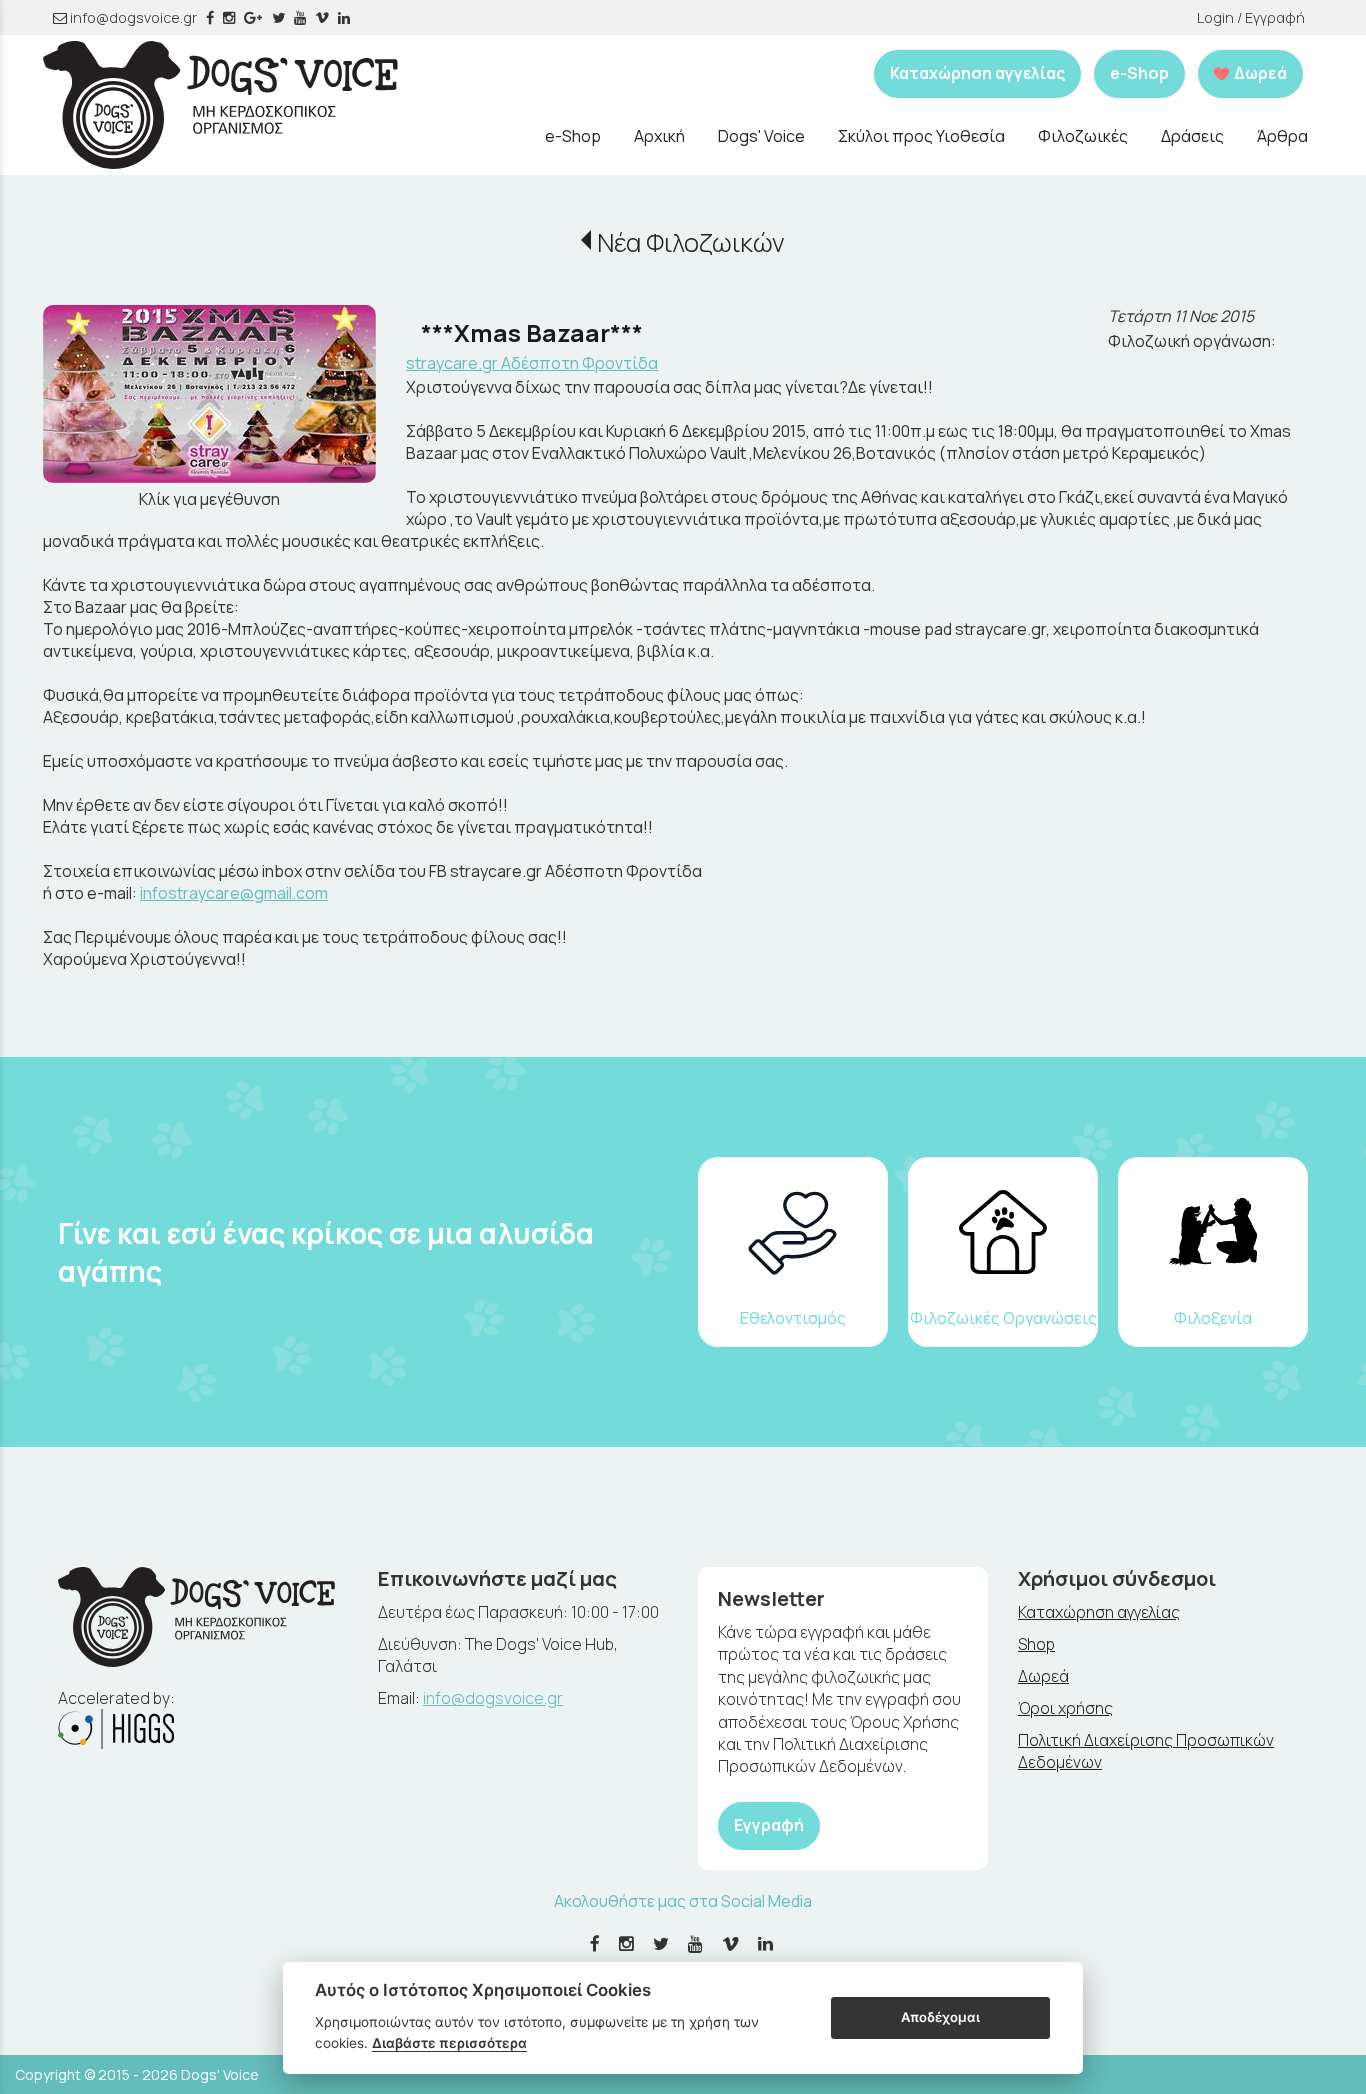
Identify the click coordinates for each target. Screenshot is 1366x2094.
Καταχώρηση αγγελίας (977, 73)
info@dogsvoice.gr (132, 17)
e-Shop (1139, 73)
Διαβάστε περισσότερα (449, 2043)
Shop (1036, 1644)
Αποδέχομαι (940, 2017)
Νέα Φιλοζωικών (690, 242)
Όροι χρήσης (1065, 1708)
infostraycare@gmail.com (234, 893)
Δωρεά (1043, 1676)
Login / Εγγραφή (1251, 17)
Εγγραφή (769, 1825)
